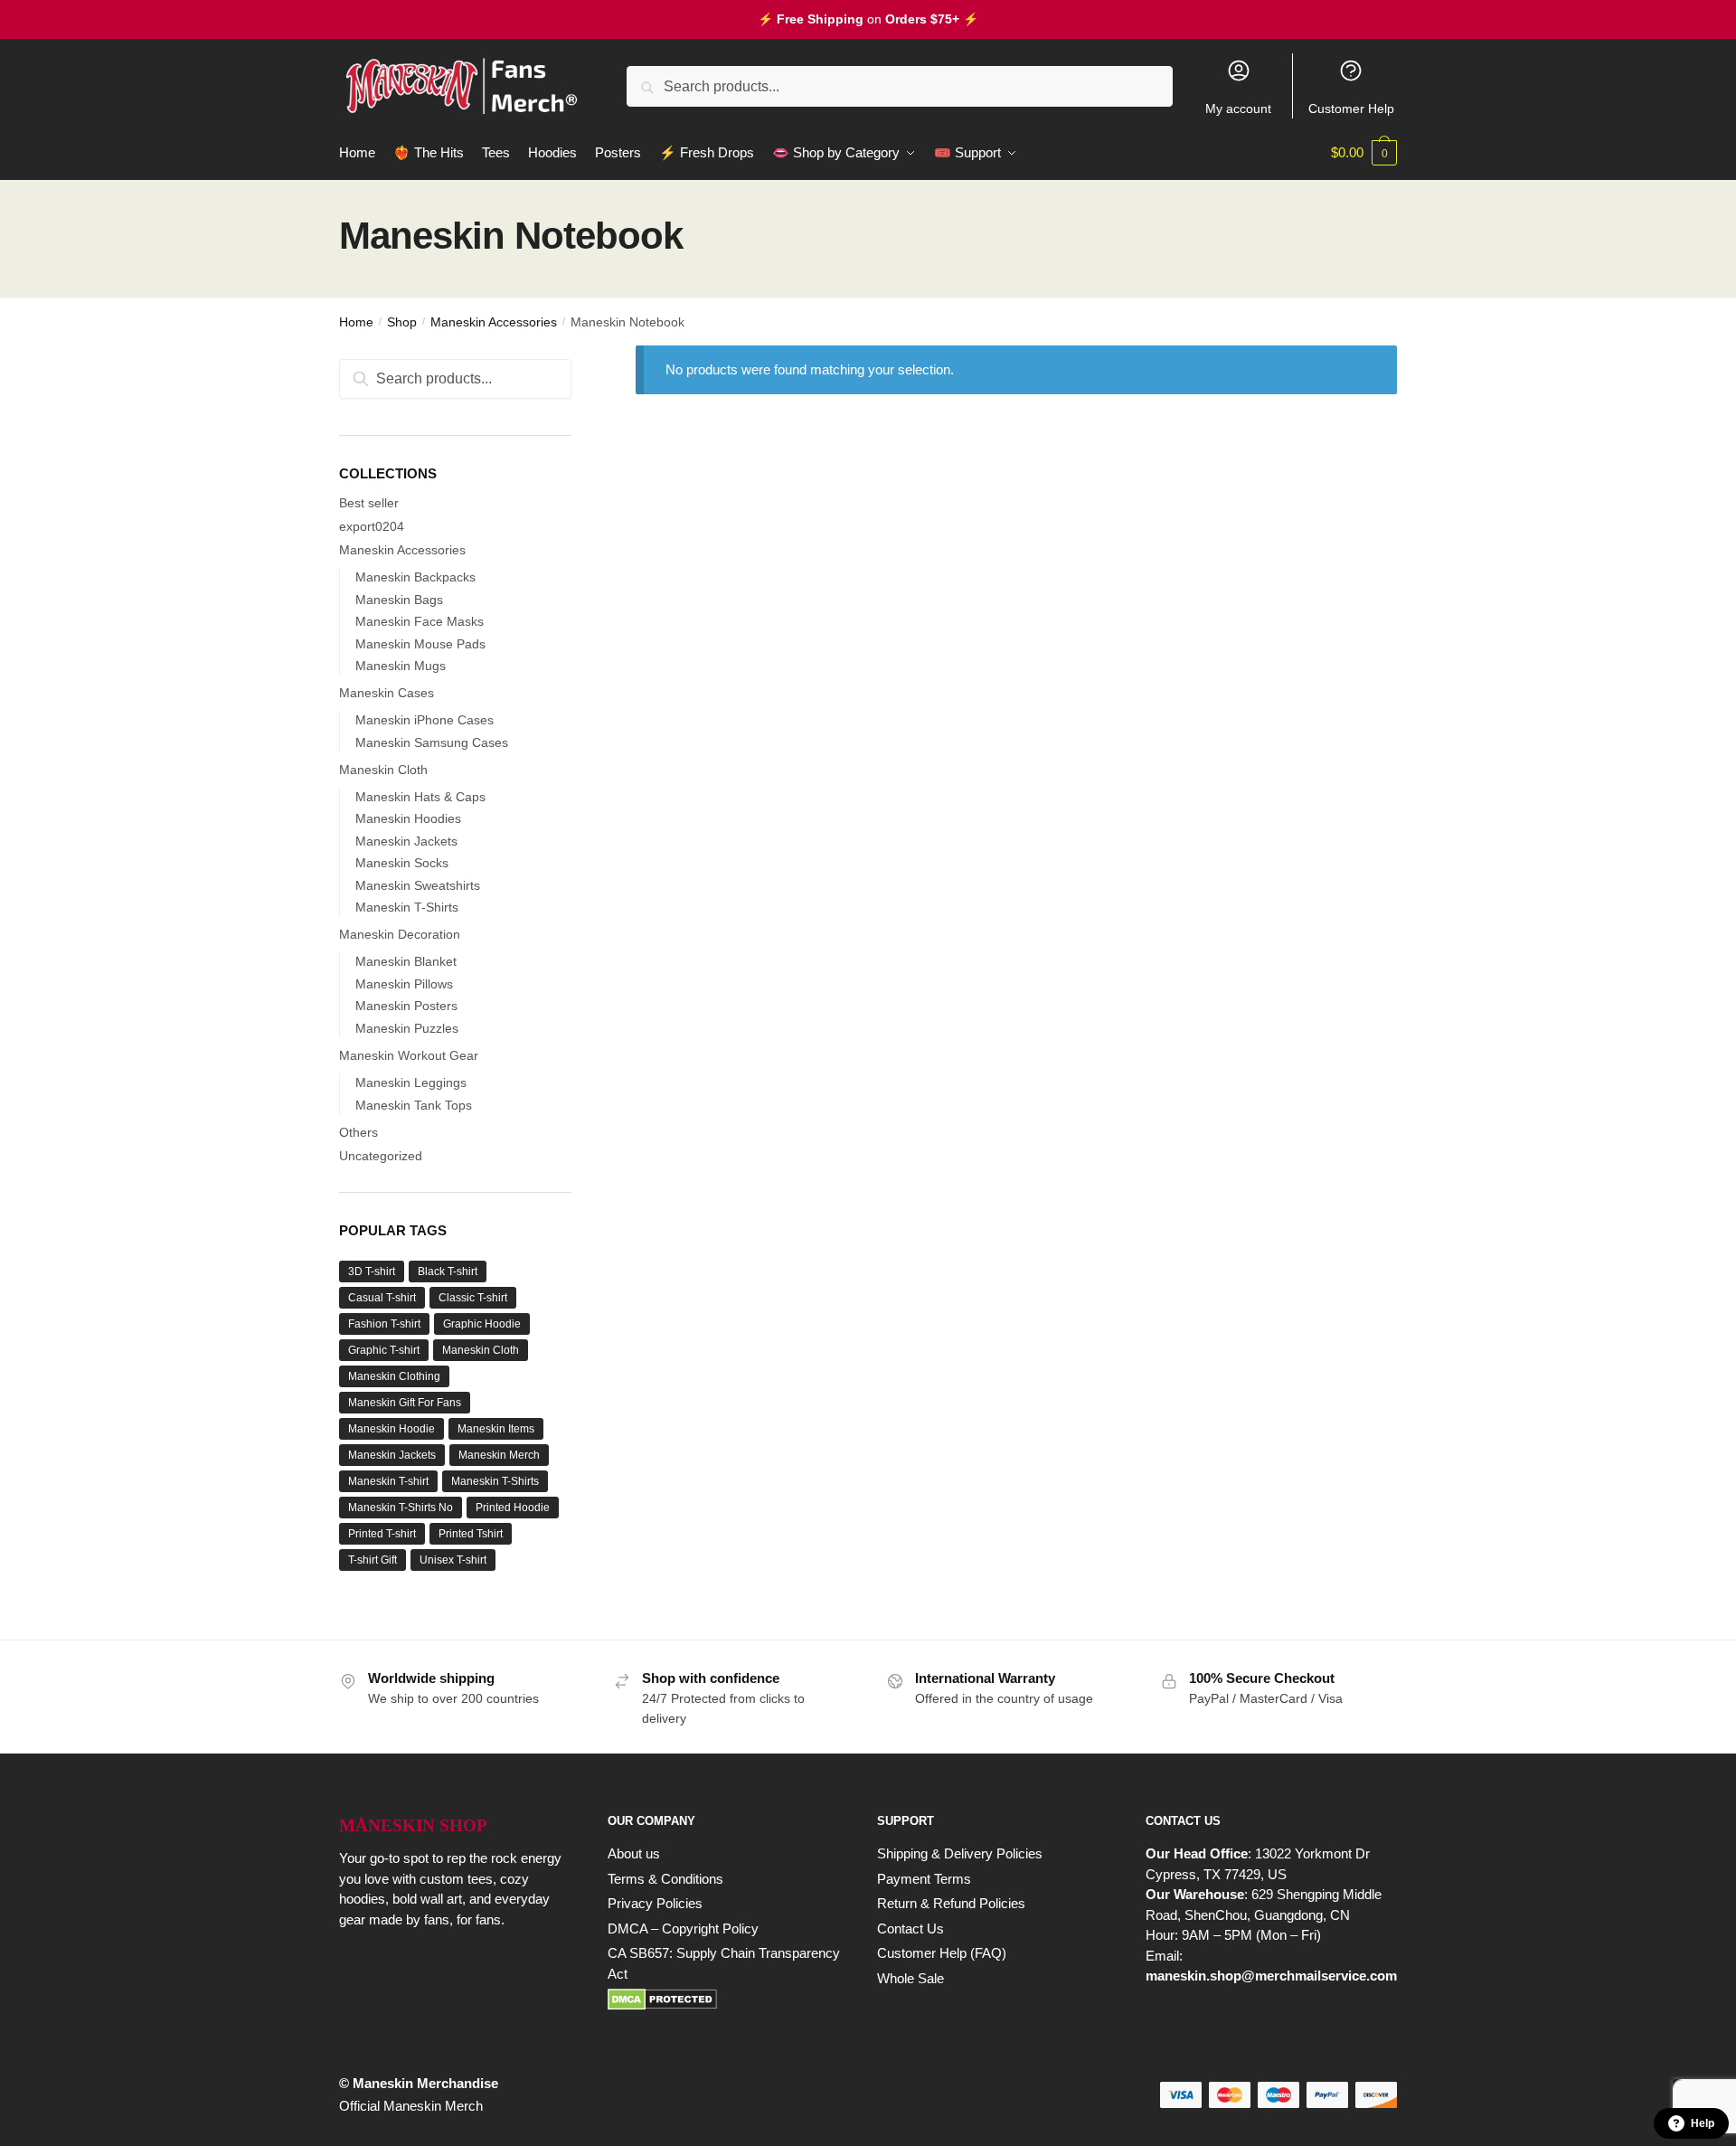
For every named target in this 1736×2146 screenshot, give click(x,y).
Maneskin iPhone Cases (425, 720)
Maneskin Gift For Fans (405, 1403)
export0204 (372, 526)
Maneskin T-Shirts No (401, 1508)
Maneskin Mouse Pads (420, 644)
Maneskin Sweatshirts (418, 885)
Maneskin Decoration (400, 934)
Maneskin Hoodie (392, 1429)
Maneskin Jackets (406, 841)
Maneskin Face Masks (420, 621)
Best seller (369, 503)
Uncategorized (381, 1156)
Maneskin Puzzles (407, 1028)
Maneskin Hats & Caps (420, 797)
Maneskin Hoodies (408, 818)
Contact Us (910, 1929)
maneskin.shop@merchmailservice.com (1271, 1976)
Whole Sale (910, 1978)
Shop (402, 322)
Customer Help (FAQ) (942, 1953)
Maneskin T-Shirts (407, 907)
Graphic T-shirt (384, 1350)
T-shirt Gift (373, 1560)
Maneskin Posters (406, 1006)
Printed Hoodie (513, 1508)
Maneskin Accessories (494, 322)
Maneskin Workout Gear (409, 1055)
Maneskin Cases (387, 693)
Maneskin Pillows (404, 984)
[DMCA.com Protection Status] (724, 1999)
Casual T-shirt (382, 1298)
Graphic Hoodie (482, 1324)
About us (634, 1853)
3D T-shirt (372, 1272)
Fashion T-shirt (384, 1324)
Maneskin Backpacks (415, 577)
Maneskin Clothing (394, 1376)
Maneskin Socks (402, 863)
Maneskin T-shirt (388, 1481)
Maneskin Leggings (411, 1082)
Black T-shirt (448, 1272)
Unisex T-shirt (453, 1560)
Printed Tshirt (471, 1534)
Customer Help (1351, 109)
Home (356, 322)
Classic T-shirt (473, 1298)
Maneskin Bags (399, 600)
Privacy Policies (655, 1903)
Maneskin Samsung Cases (432, 742)
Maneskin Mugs (401, 666)
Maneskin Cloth (383, 770)
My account (1238, 109)
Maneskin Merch (499, 1455)
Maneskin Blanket (406, 961)
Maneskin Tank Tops (414, 1105)
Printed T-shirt (382, 1534)
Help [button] (1703, 2123)
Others (359, 1132)
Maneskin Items (496, 1429)
